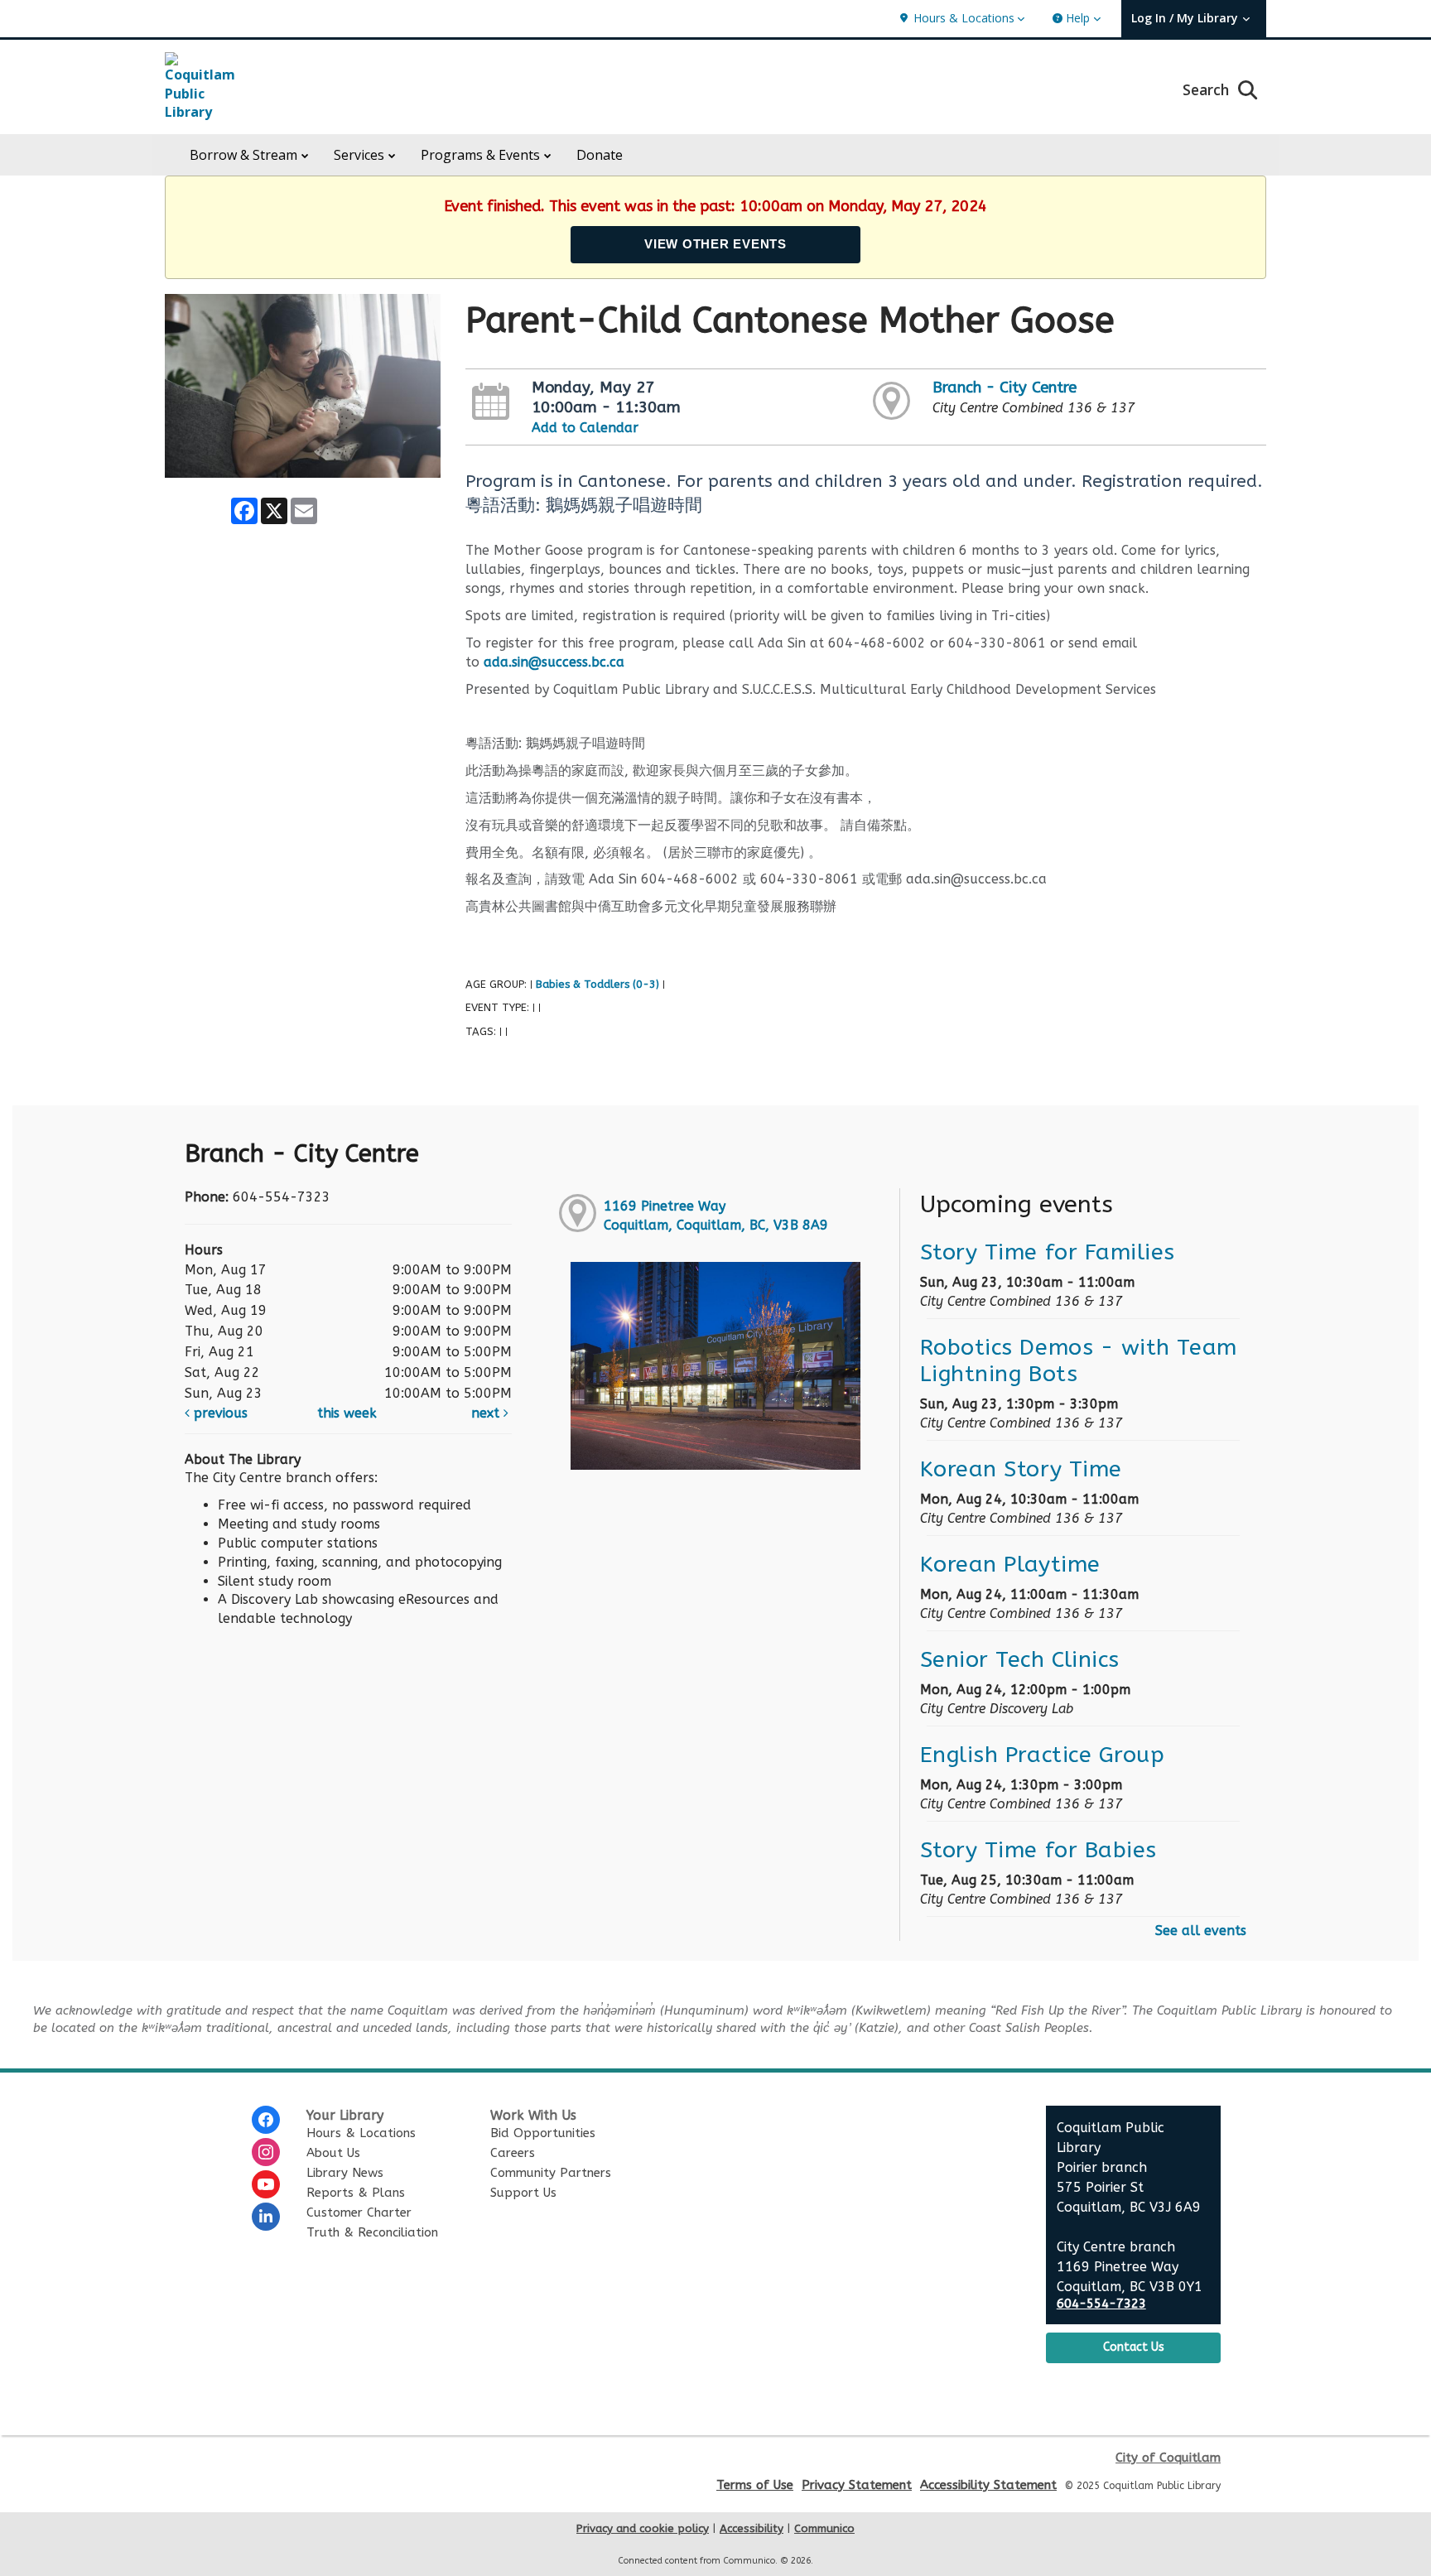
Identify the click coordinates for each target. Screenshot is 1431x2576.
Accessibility (752, 2528)
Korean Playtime (1010, 1564)
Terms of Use (755, 2485)
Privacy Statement (857, 2485)
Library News (345, 2173)
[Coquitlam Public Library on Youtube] (266, 2184)
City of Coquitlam (1168, 2458)
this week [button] (347, 1413)
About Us (333, 2153)
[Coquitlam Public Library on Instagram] (266, 2152)
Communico (824, 2528)
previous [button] (219, 1413)
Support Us (523, 2193)
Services (359, 155)
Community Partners (551, 2173)
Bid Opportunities (543, 2133)
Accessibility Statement (988, 2485)
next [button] (487, 1413)
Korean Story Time (1021, 1469)
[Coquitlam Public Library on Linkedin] (266, 2217)
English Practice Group (1043, 1755)
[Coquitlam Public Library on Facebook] (266, 2120)
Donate (600, 155)
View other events (715, 244)
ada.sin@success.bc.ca (554, 662)
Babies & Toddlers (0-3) (597, 984)
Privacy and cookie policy (643, 2528)
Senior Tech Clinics (1020, 1659)
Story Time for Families (1048, 1252)
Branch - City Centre (1005, 388)
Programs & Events (480, 155)
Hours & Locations (361, 2133)
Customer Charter (359, 2212)
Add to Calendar (585, 428)
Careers (513, 2153)
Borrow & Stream (243, 155)
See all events (1201, 1931)
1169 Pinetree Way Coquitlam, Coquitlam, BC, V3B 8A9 (716, 1216)
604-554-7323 (1101, 2304)
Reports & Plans (356, 2193)
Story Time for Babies (1038, 1850)
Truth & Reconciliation (372, 2232)
